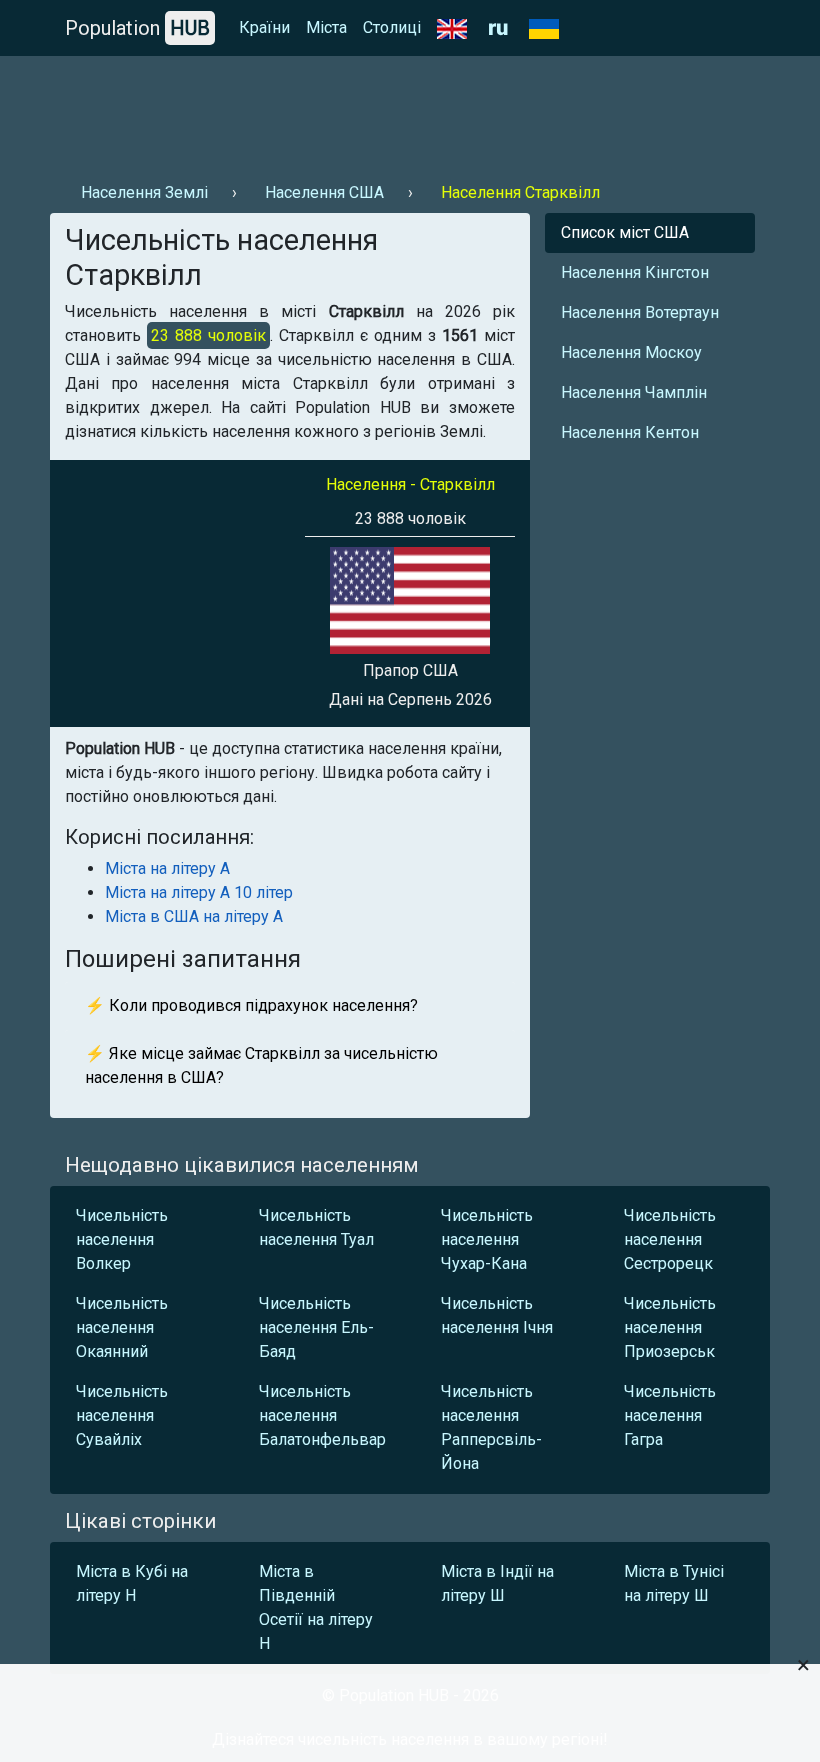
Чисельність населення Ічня (497, 1315)
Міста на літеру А (167, 868)
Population (137, 28)
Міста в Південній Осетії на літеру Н (316, 1607)
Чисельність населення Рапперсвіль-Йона (491, 1427)
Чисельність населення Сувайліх (122, 1415)
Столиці (392, 27)
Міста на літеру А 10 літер (199, 892)
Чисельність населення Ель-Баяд (316, 1327)
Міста (326, 27)
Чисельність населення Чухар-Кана (487, 1239)
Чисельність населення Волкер (122, 1239)
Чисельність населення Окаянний (122, 1327)
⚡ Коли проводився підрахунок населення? (251, 1005)
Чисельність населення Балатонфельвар (322, 1415)
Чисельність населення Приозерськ (670, 1327)
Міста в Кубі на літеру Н (132, 1583)
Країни (264, 27)
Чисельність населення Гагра (670, 1415)
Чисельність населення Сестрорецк (670, 1239)
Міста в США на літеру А (194, 916)
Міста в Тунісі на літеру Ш (674, 1583)
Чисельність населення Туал (316, 1227)
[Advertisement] (410, 111)
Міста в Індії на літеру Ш (497, 1583)
